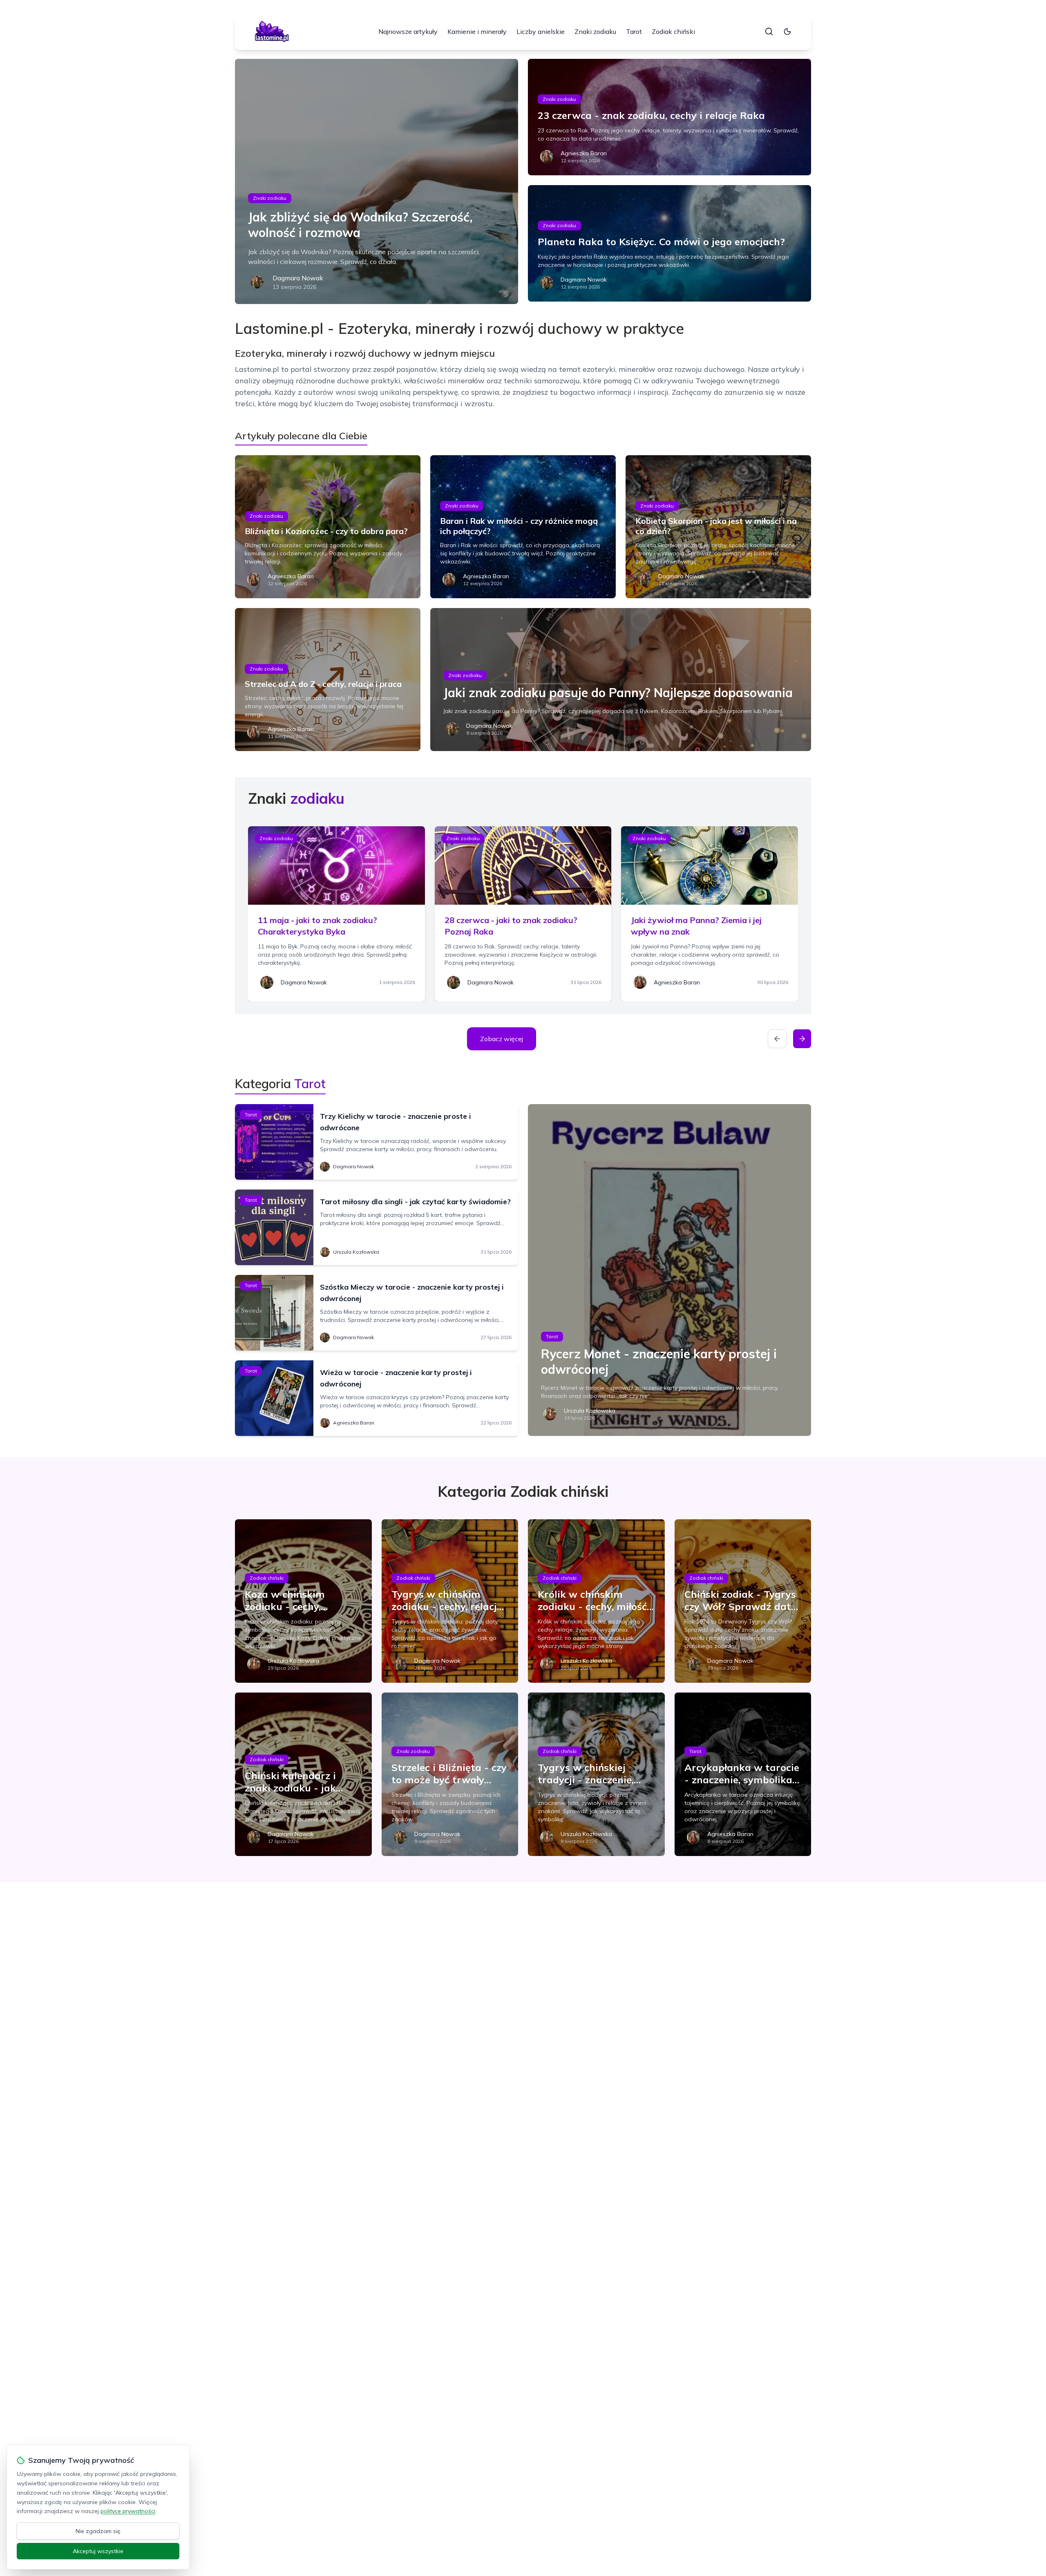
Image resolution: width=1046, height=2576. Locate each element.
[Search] (769, 31)
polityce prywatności (128, 2511)
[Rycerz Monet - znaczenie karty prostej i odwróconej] (669, 1270)
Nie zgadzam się (98, 2531)
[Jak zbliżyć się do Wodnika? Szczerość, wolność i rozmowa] (377, 181)
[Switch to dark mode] (787, 31)
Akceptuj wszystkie (98, 2551)
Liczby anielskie (541, 31)
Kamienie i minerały (477, 31)
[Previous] (777, 1039)
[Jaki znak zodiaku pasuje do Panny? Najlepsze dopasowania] (621, 680)
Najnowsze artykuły (408, 31)
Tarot (634, 31)
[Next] (802, 1039)
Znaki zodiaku (595, 31)
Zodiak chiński (673, 31)
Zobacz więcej (502, 1039)
